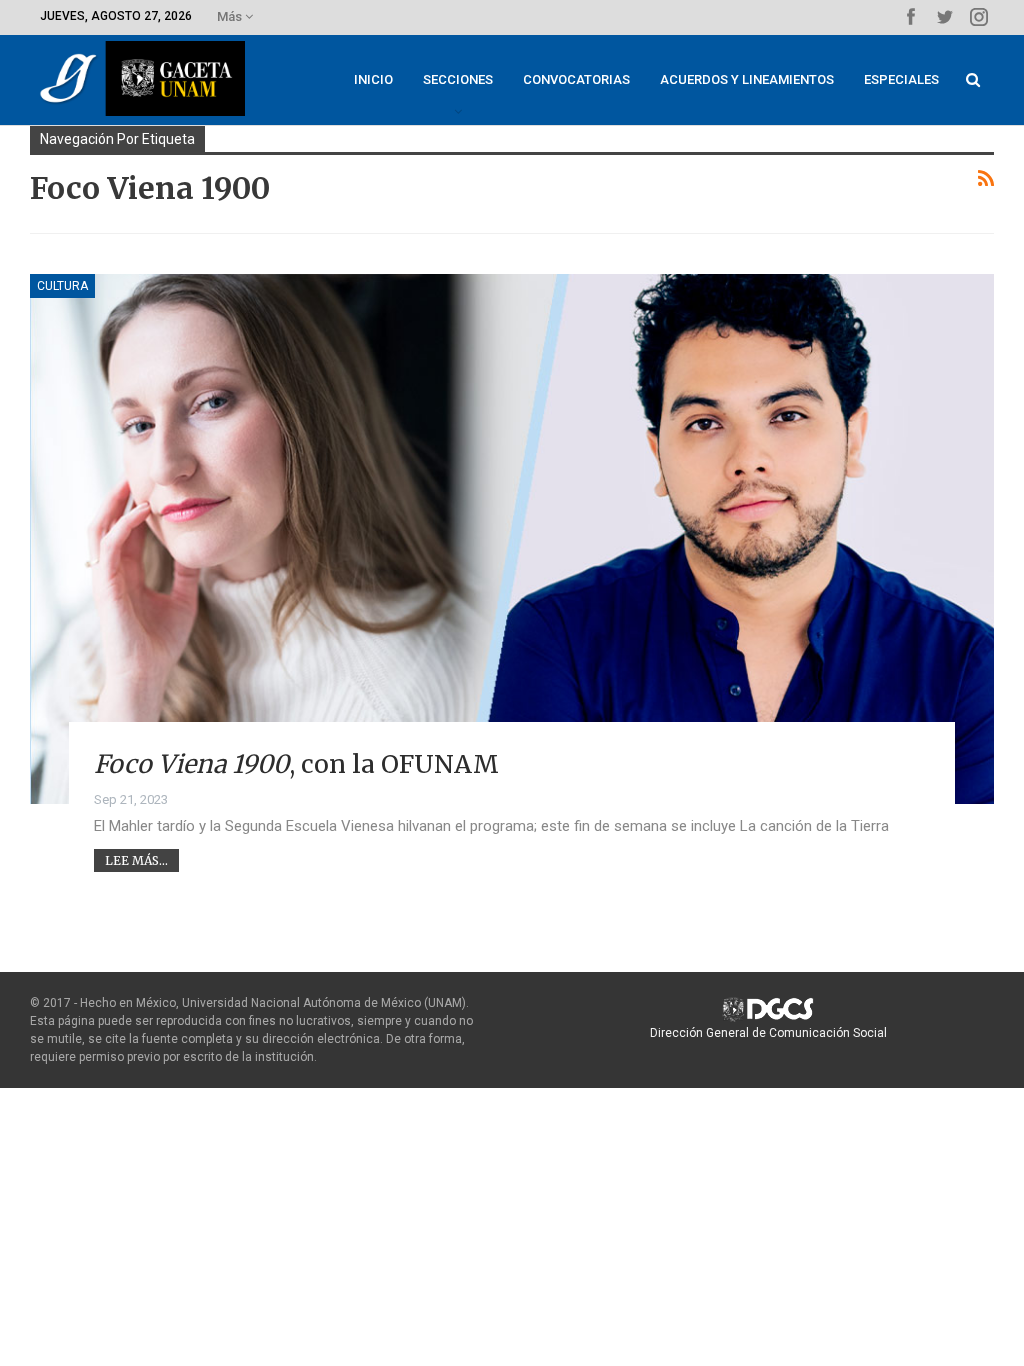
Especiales (901, 79)
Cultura (62, 286)
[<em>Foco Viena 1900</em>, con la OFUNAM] (512, 539)
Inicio (373, 79)
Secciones (458, 79)
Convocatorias (576, 79)
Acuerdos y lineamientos (747, 79)
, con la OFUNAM (296, 764)
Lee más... (136, 860)
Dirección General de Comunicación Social (768, 1033)
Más (231, 16)
